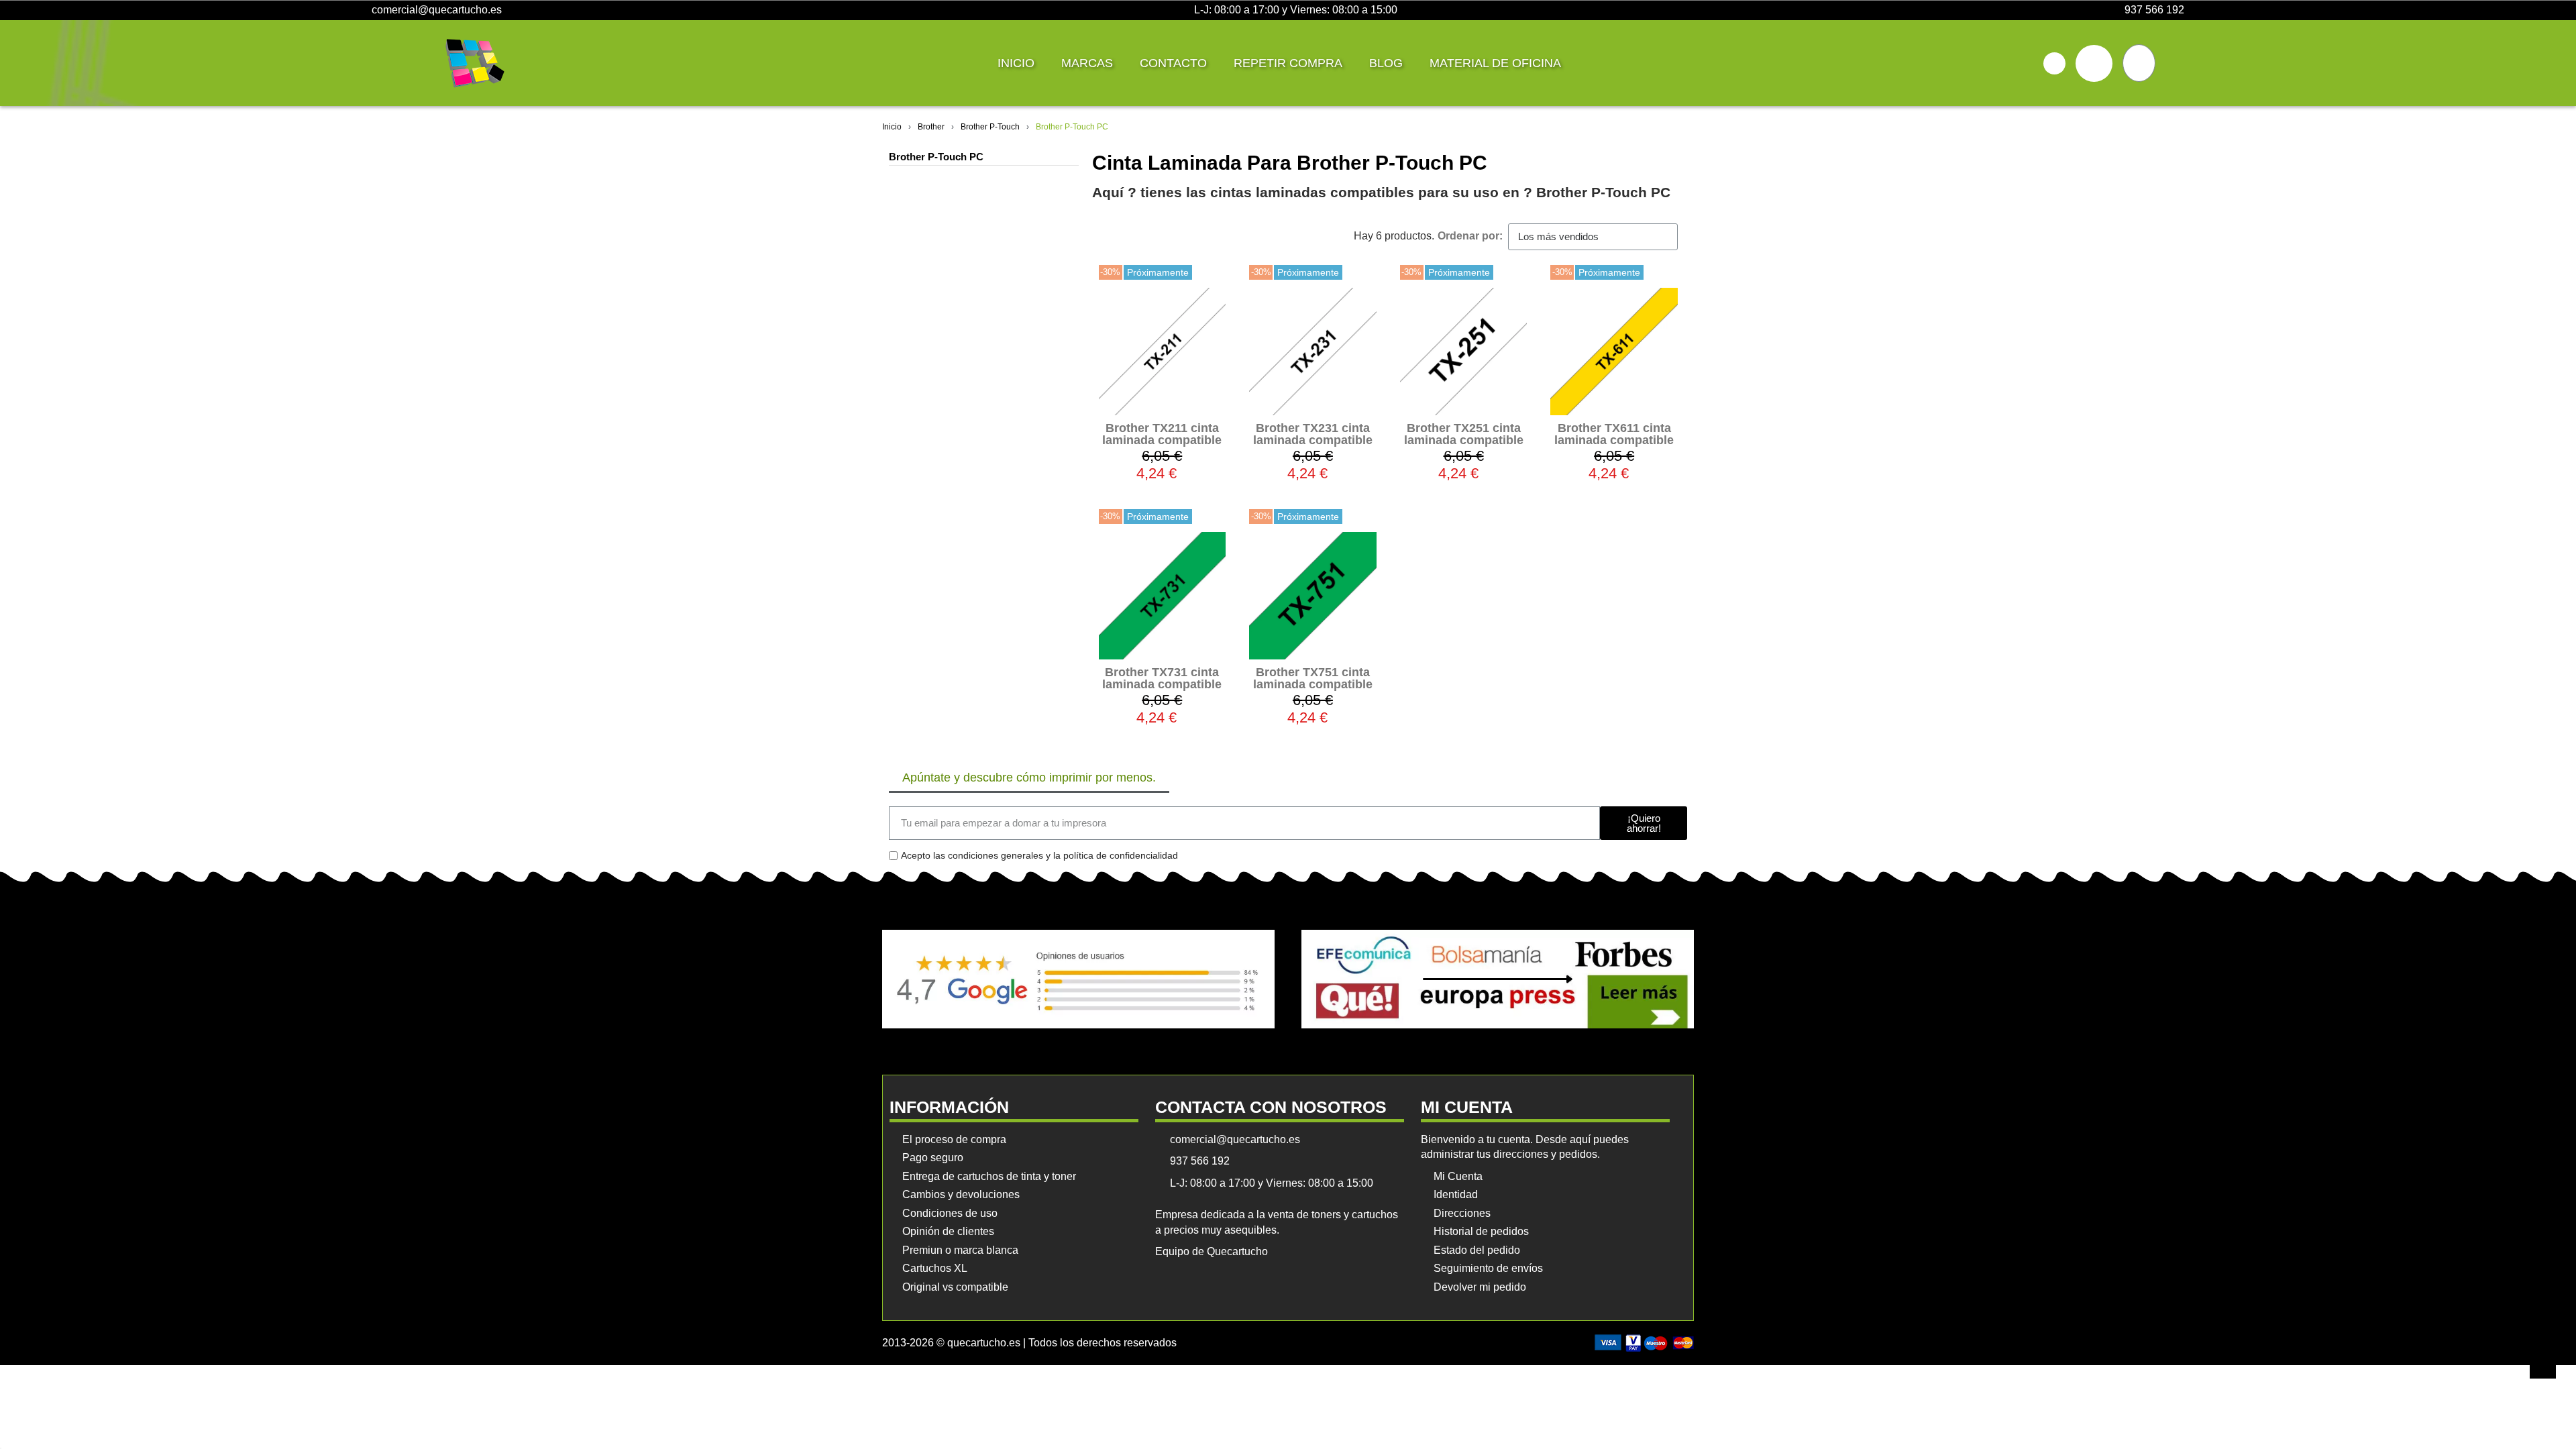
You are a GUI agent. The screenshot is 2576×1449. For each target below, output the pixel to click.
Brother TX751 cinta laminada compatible (1313, 678)
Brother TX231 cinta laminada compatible (1313, 434)
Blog (1386, 63)
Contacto (1173, 63)
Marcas (1087, 63)
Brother (931, 127)
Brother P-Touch (990, 127)
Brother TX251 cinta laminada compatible (1464, 434)
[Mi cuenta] (2094, 63)
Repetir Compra (1288, 63)
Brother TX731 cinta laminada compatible (1162, 678)
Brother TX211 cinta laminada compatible (1162, 434)
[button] (2054, 63)
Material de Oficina (1495, 63)
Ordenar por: (1470, 236)
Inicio (1016, 63)
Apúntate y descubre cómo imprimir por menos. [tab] (1029, 777)
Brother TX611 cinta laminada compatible (1614, 434)
